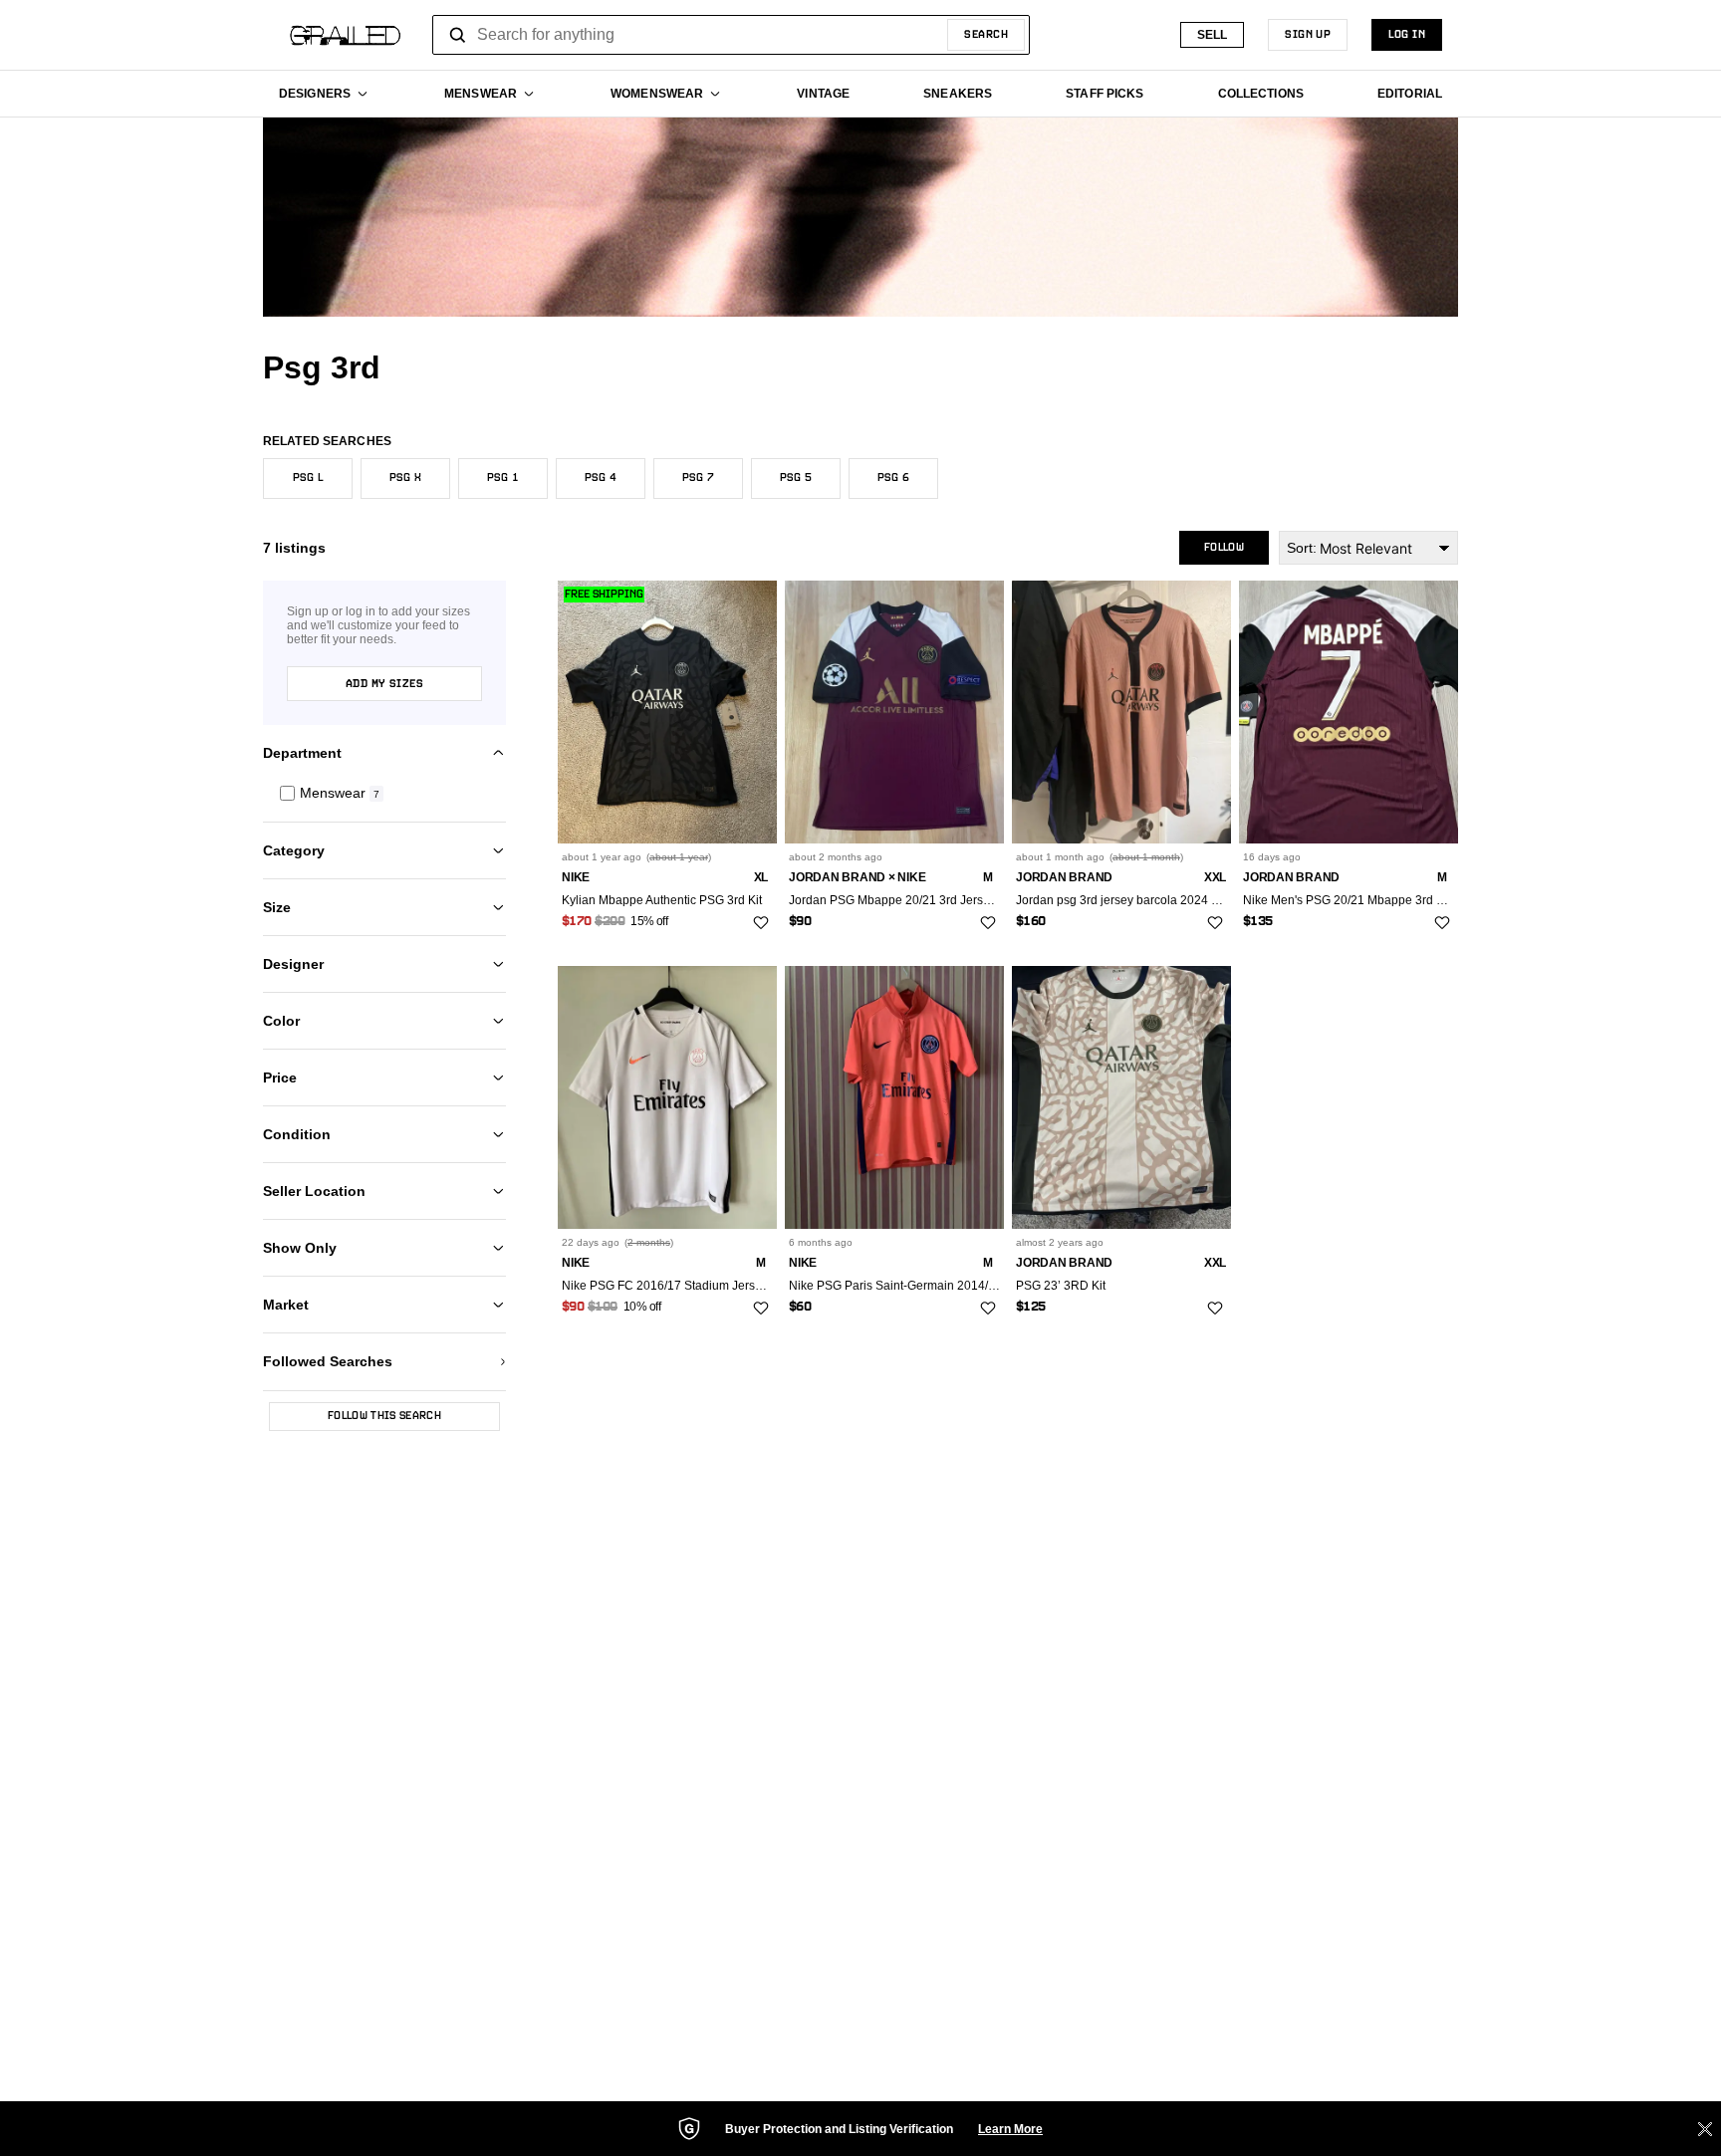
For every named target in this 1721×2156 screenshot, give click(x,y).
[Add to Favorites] (761, 923)
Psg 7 (698, 478)
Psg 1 (503, 478)
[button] (384, 793)
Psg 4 (601, 478)
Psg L (308, 478)
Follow (1224, 548)
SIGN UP (1308, 35)
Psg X (405, 478)
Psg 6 (893, 478)
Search (986, 35)
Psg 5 (796, 478)
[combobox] (731, 35)
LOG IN (1407, 35)
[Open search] (458, 35)
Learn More (1010, 2129)
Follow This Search (384, 1416)
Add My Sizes (384, 684)
